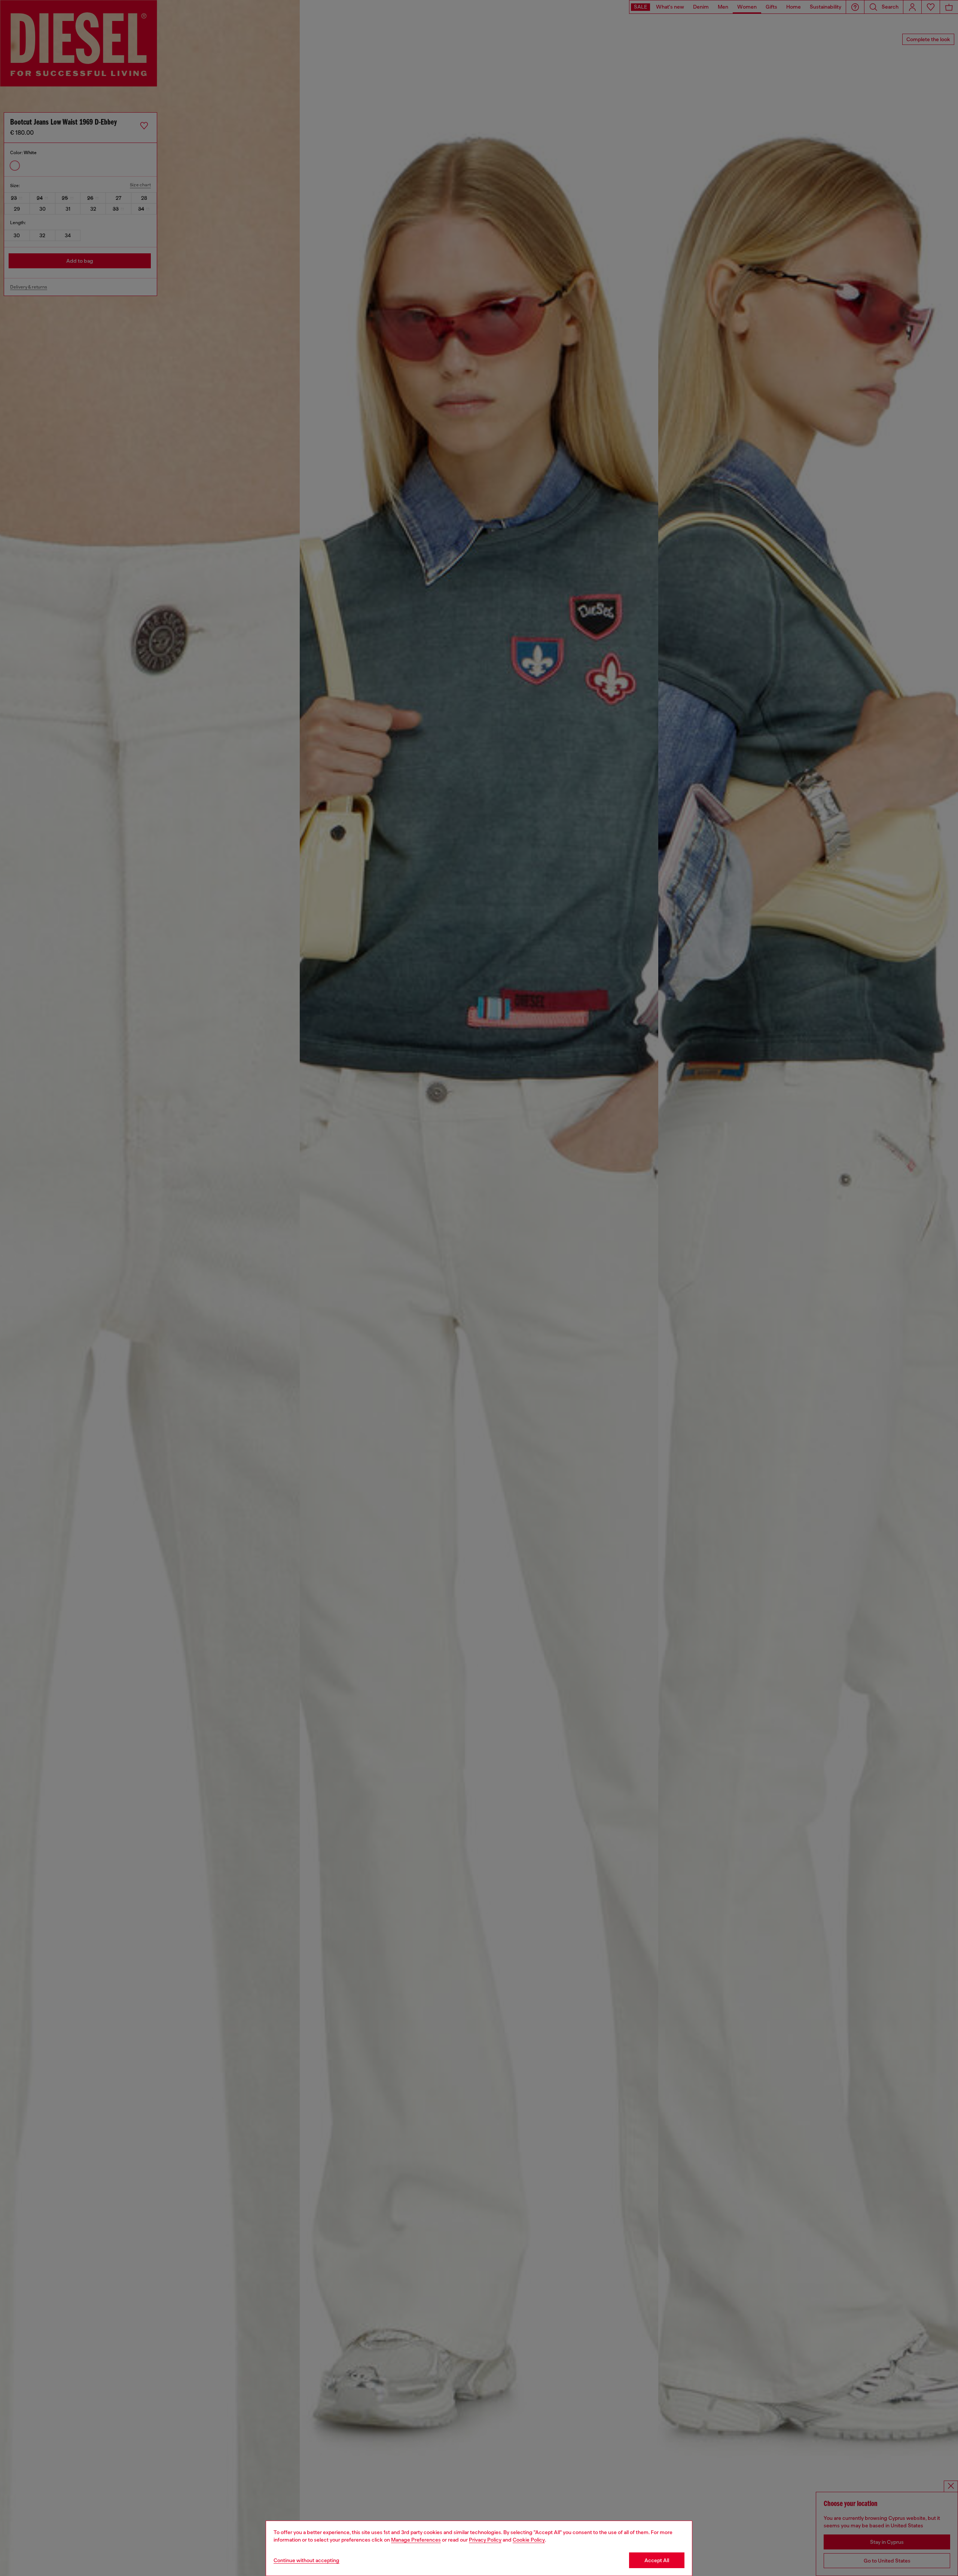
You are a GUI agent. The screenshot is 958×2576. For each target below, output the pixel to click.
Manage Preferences (416, 2540)
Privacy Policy (485, 2540)
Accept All (657, 2560)
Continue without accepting (306, 2560)
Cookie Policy (529, 2540)
